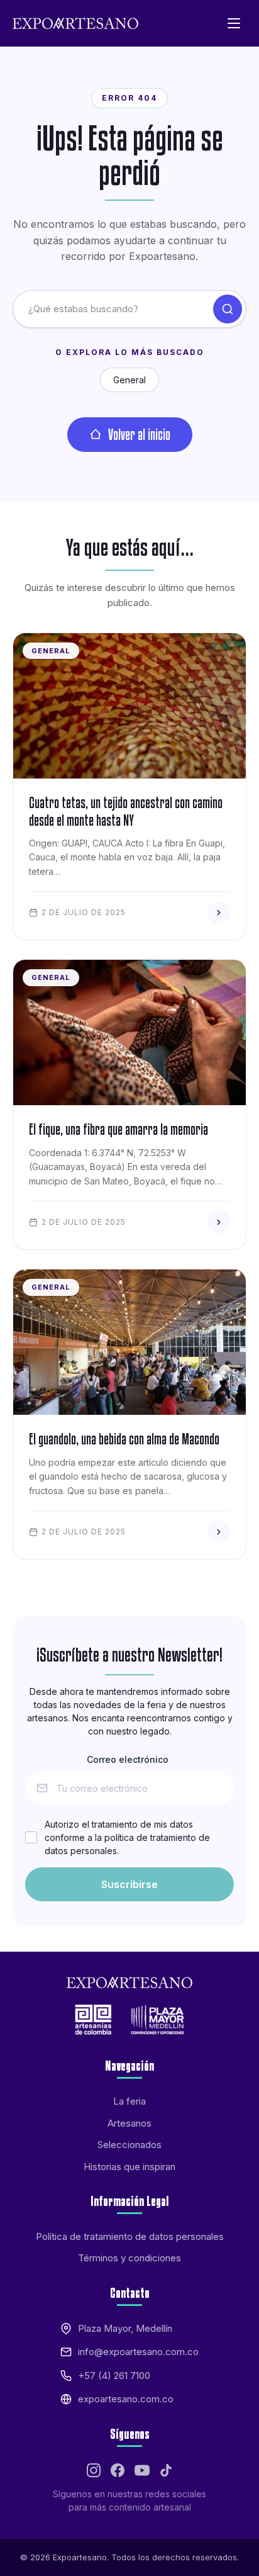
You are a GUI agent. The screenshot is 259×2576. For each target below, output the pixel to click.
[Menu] (234, 23)
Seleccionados (129, 2145)
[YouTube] (142, 2470)
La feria (129, 2101)
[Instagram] (94, 2470)
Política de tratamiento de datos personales (130, 2236)
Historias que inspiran (129, 2167)
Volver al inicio (139, 434)
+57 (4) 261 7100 (114, 2376)
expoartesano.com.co (126, 2399)
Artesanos (129, 2123)
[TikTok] (166, 2470)
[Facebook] (118, 2470)
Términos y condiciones (129, 2258)
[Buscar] (228, 309)
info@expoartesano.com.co (138, 2352)
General (129, 380)
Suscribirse (129, 1884)
